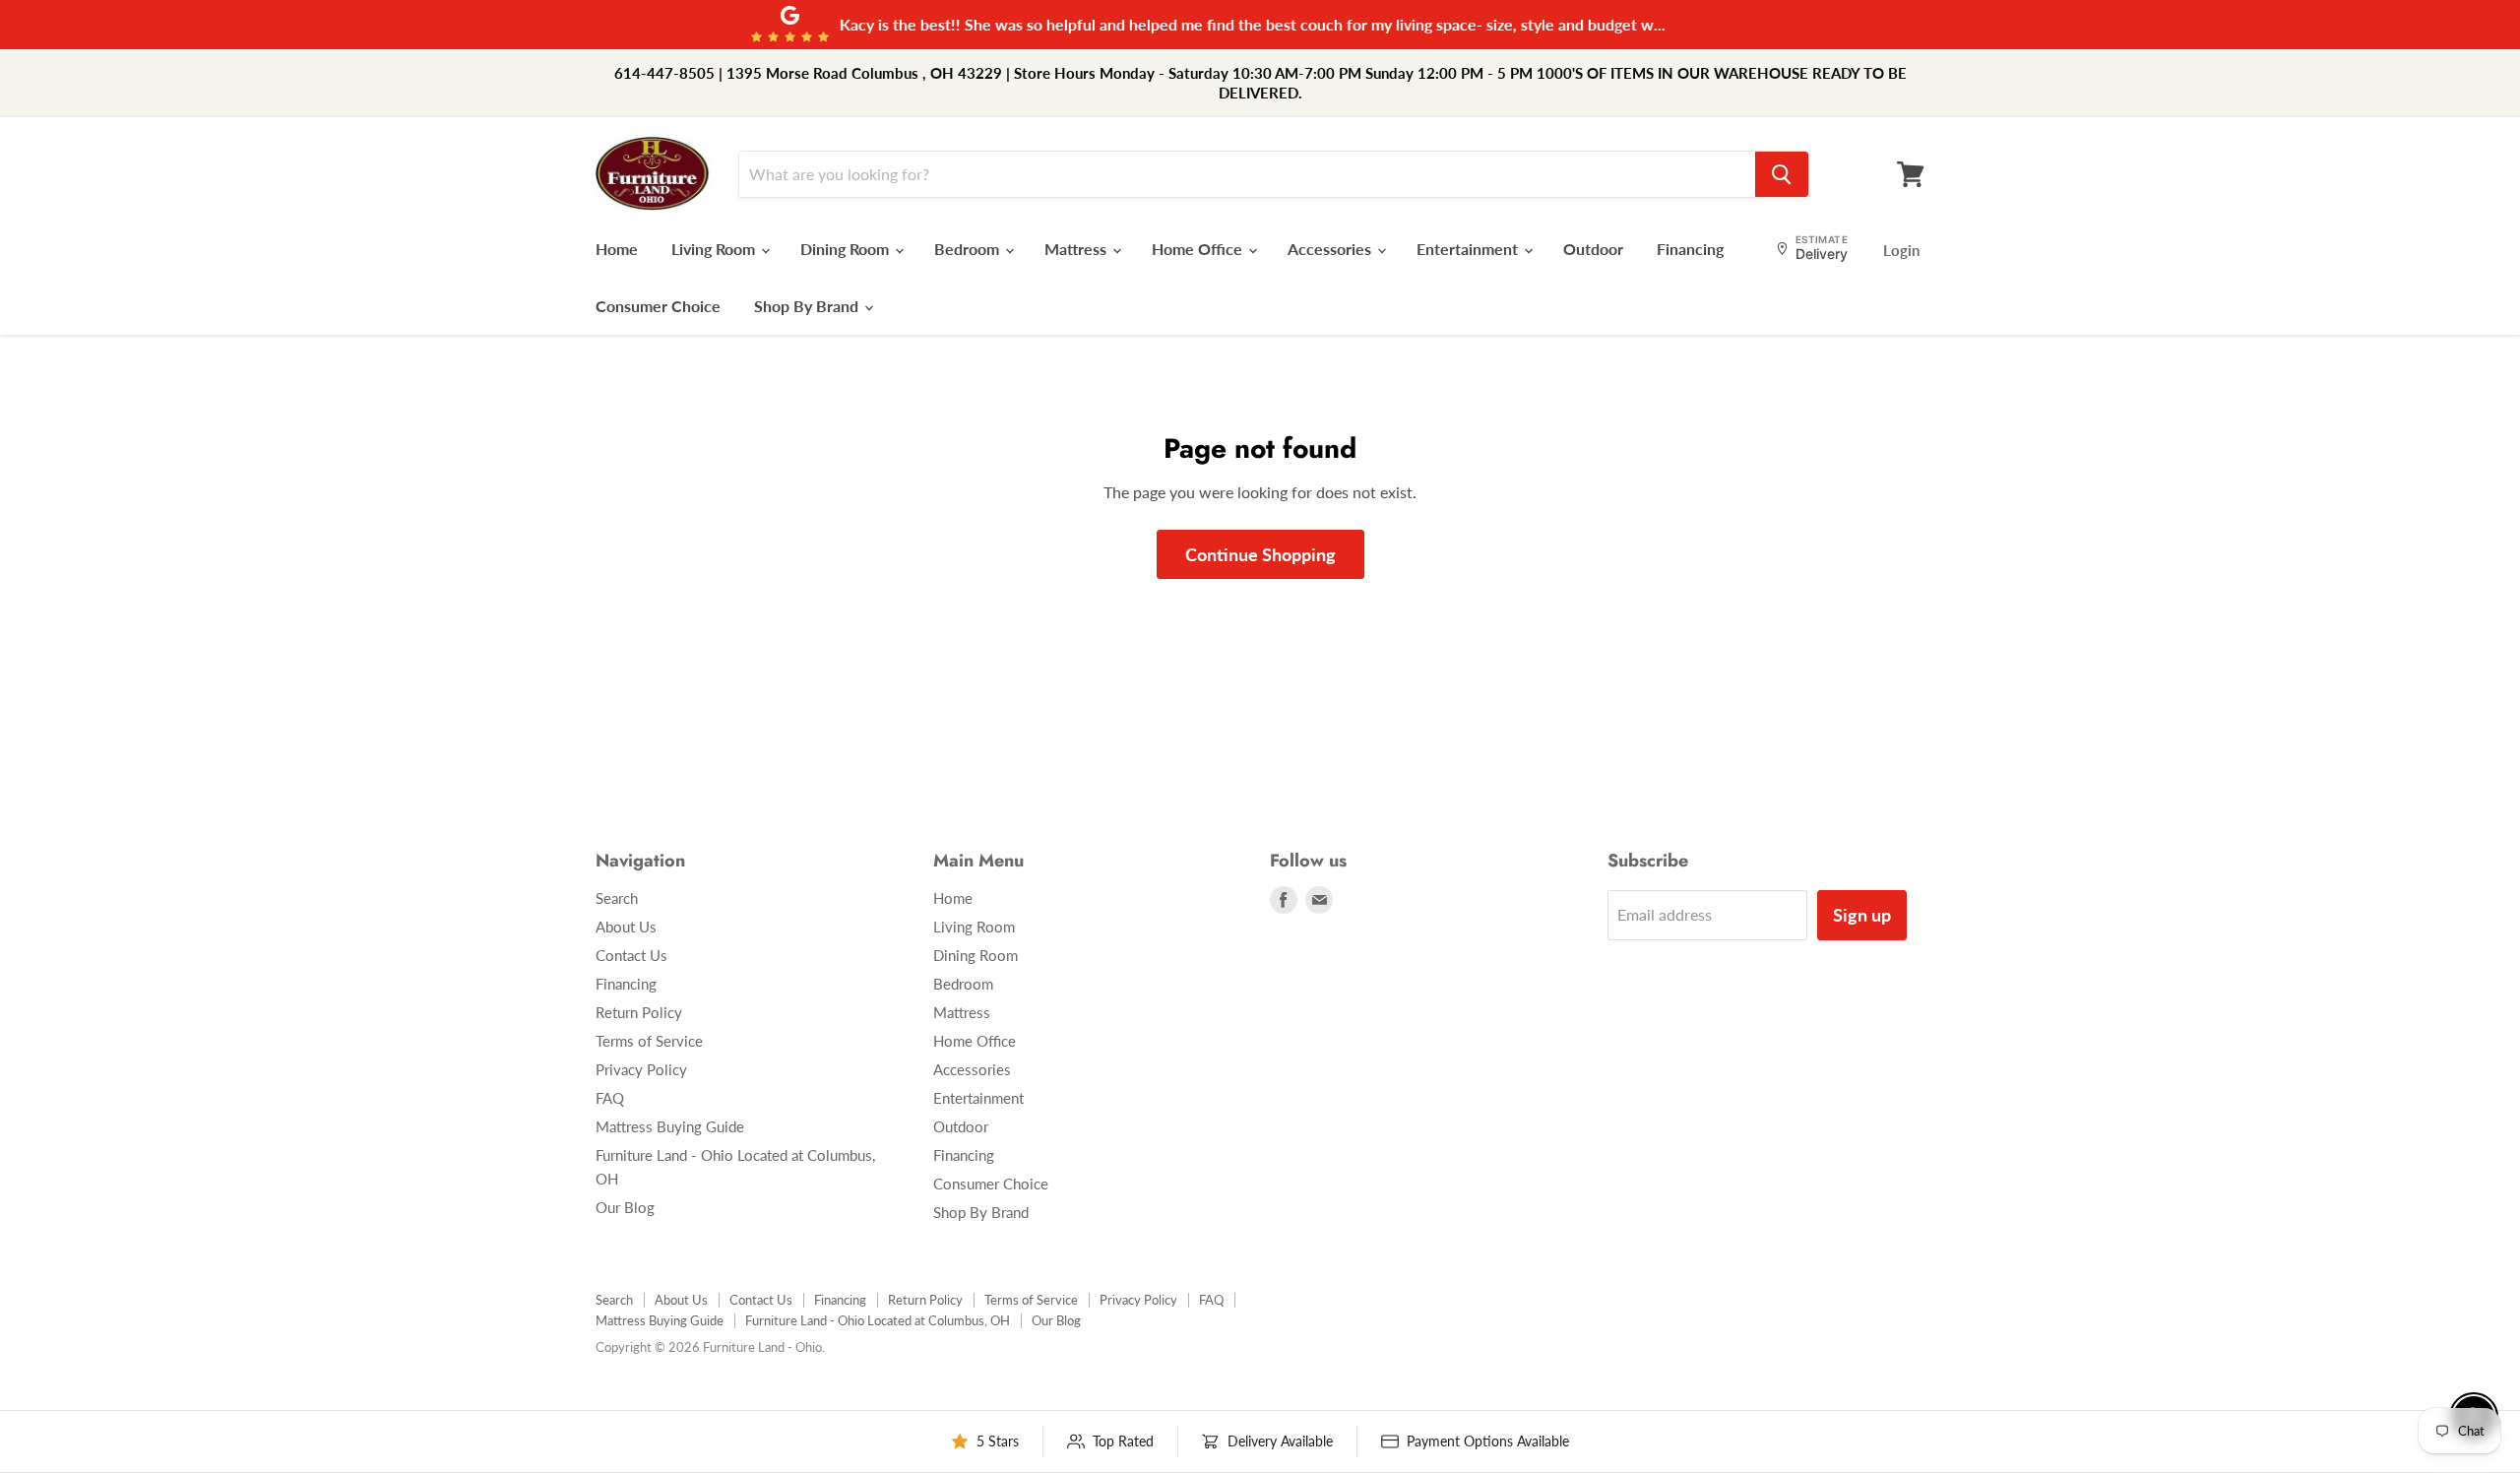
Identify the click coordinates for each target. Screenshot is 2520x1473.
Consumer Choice (658, 306)
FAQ (610, 1098)
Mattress (1077, 249)
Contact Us (631, 955)
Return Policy (639, 1012)
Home (617, 249)
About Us (626, 927)
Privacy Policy (641, 1069)
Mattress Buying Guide (670, 1126)
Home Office (1199, 249)
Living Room (715, 249)
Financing (1690, 249)
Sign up (1862, 915)
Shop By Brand (808, 306)
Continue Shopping (1260, 554)
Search (617, 898)
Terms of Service (649, 1041)
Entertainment (1469, 249)
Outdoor (1593, 249)
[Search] (1782, 174)
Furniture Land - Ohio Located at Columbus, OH (878, 1320)
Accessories (1331, 249)
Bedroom (969, 249)
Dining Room (847, 249)
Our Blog (625, 1207)
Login (1901, 250)
